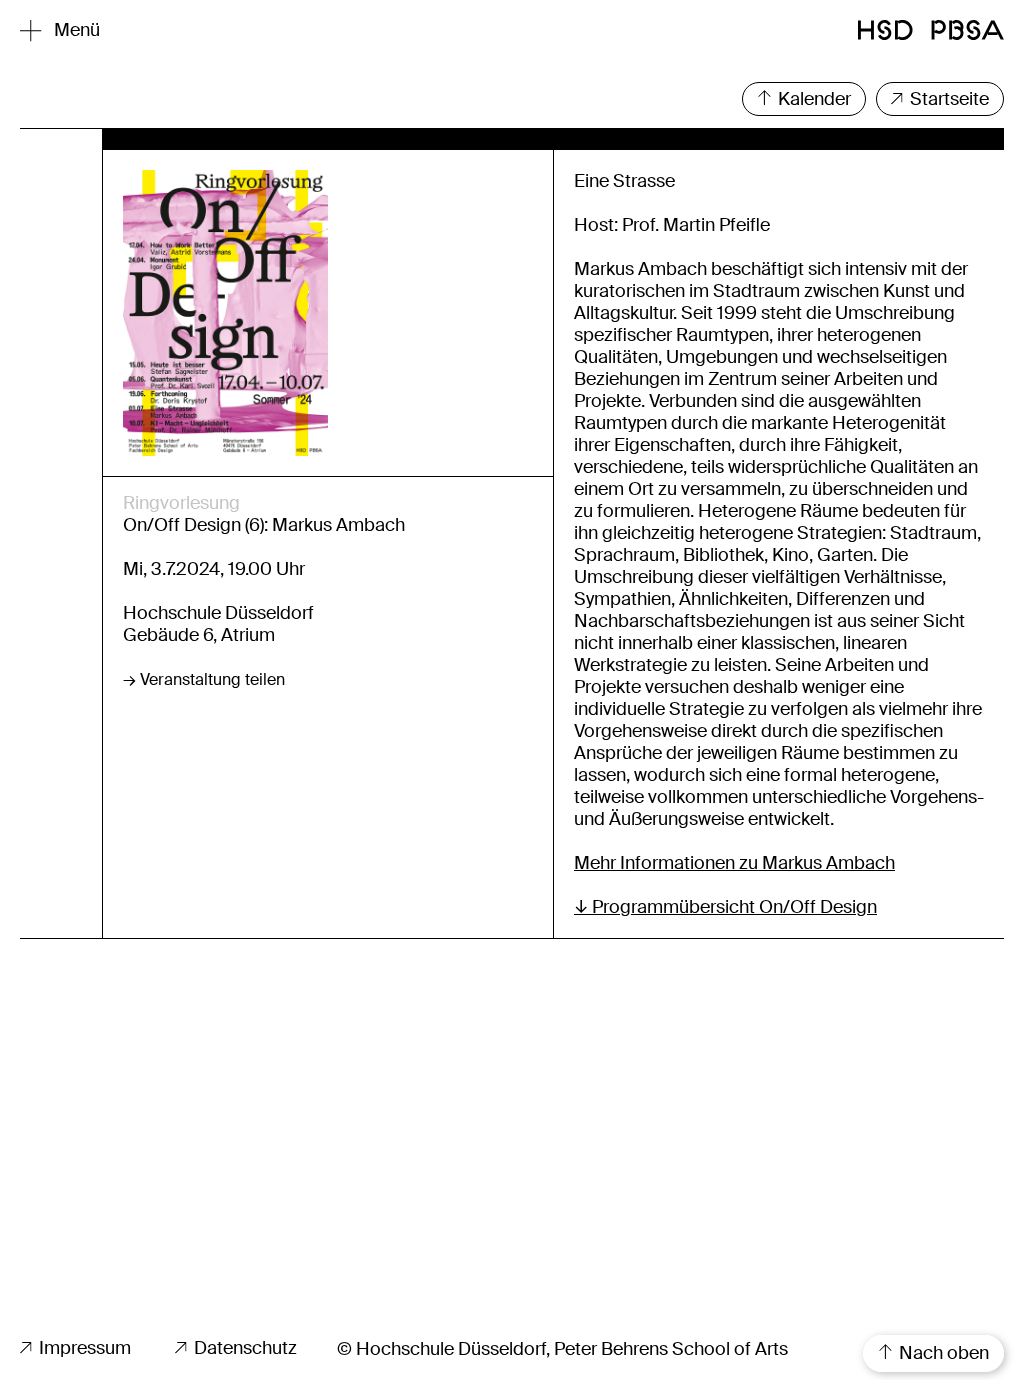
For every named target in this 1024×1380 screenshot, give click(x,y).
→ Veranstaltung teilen (204, 679)
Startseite (947, 99)
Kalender (812, 99)
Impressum (83, 1348)
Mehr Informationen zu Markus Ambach (734, 863)
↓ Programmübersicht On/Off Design (725, 907)
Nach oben (942, 1353)
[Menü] (31, 31)
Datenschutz (243, 1348)
